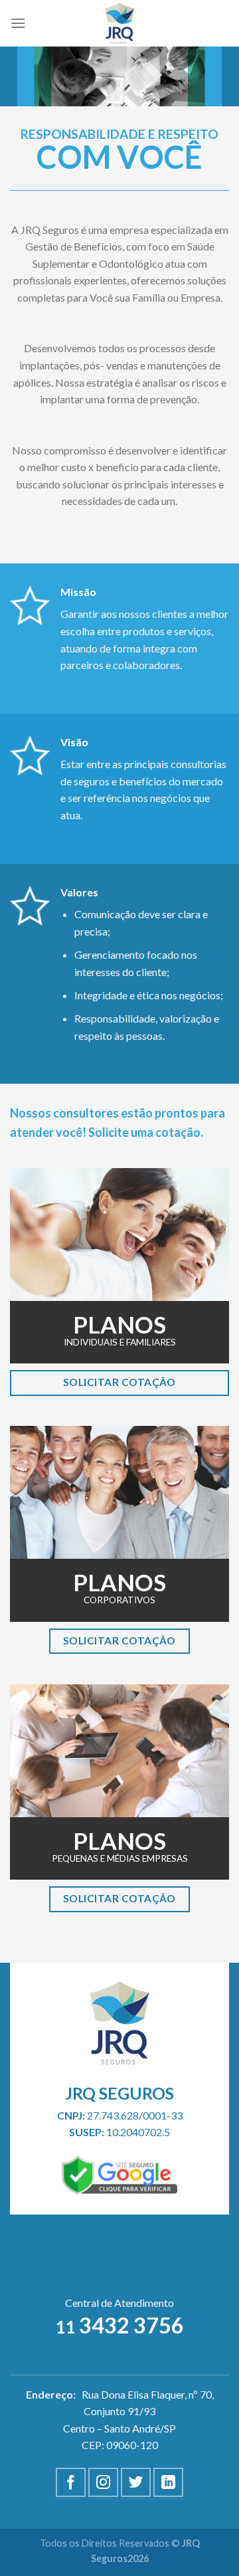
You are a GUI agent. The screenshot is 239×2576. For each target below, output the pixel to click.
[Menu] (18, 23)
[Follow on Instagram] (103, 2483)
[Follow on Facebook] (71, 2483)
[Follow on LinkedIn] (168, 2483)
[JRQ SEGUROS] (120, 23)
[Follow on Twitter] (136, 2483)
